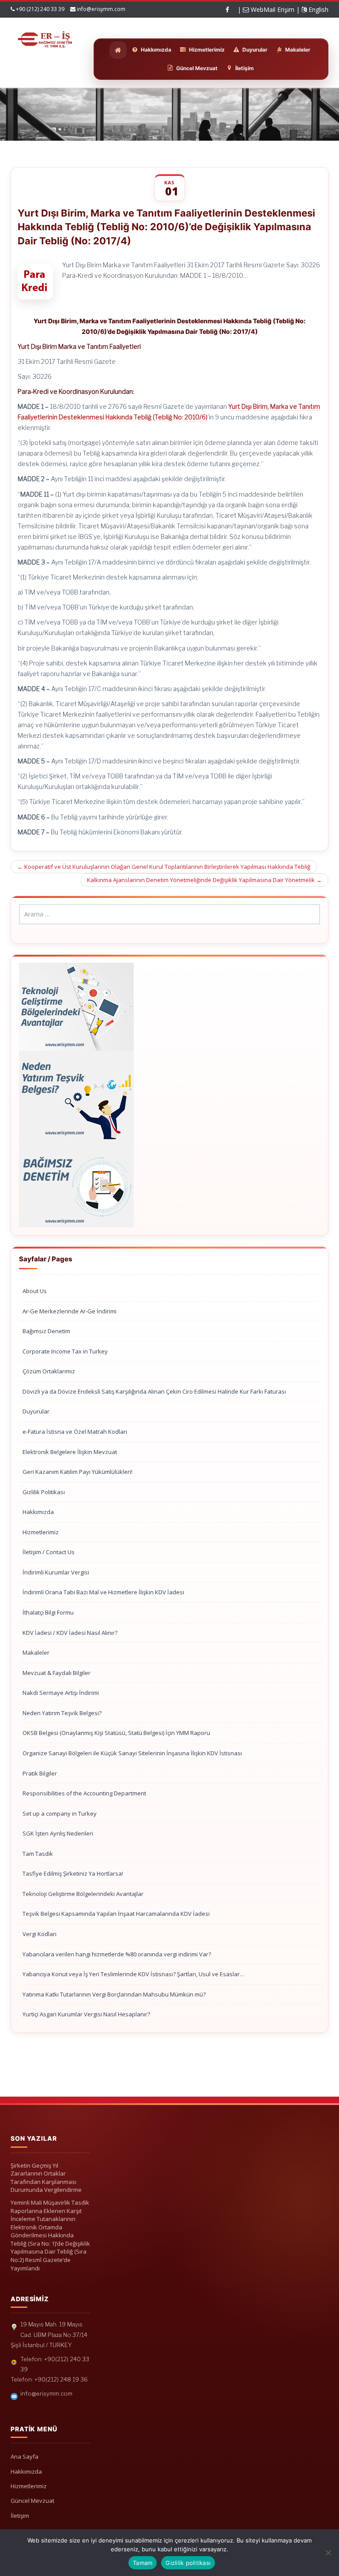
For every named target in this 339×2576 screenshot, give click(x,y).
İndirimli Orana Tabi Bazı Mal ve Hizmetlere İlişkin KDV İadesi (103, 1592)
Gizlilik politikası (188, 2563)
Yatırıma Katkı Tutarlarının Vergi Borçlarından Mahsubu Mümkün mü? (114, 1994)
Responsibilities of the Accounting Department (84, 1793)
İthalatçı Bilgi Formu (48, 1612)
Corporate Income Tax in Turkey (65, 1351)
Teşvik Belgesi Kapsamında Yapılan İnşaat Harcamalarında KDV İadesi (116, 1914)
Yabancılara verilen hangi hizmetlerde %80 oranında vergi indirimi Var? (117, 1954)
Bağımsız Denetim (46, 1331)
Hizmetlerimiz (41, 1532)
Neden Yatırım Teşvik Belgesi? (62, 1713)
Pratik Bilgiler (40, 1773)
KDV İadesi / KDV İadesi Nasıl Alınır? (70, 1633)
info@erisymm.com (101, 9)
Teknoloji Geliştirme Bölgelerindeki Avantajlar (83, 1894)
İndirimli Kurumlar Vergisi (56, 1572)
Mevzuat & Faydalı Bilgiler (56, 1673)
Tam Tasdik (38, 1854)
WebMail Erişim (272, 9)
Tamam (143, 2563)
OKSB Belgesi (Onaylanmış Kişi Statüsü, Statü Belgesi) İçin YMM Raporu (116, 1733)
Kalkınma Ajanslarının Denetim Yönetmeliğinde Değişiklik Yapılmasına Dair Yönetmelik (204, 880)
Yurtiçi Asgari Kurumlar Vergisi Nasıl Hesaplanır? (86, 2014)
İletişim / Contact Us (49, 1552)
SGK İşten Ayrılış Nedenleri (58, 1833)
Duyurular (36, 1411)
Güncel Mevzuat (32, 2501)
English (318, 9)
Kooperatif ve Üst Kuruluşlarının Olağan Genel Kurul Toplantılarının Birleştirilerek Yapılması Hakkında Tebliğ (164, 867)
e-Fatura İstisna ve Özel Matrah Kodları (75, 1432)
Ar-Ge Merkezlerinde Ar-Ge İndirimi (70, 1311)
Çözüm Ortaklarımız (49, 1371)
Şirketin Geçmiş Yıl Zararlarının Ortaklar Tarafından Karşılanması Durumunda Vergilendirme (46, 2178)
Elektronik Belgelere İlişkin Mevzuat (70, 1452)
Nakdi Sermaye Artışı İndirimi (61, 1693)
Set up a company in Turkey (60, 1813)
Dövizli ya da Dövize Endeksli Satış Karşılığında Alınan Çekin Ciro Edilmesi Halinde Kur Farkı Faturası (154, 1391)
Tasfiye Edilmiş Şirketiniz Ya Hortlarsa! (73, 1873)
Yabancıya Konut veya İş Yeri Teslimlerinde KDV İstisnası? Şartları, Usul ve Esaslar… (134, 1974)
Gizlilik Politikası (44, 1492)
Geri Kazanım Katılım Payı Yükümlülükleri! (77, 1472)
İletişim (20, 2516)
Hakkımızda (38, 1512)
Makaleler (36, 1653)
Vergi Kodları (40, 1934)
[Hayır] (328, 2553)
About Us (35, 1291)
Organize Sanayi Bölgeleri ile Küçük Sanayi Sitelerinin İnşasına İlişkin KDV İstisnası (132, 1753)
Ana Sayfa (24, 2456)
